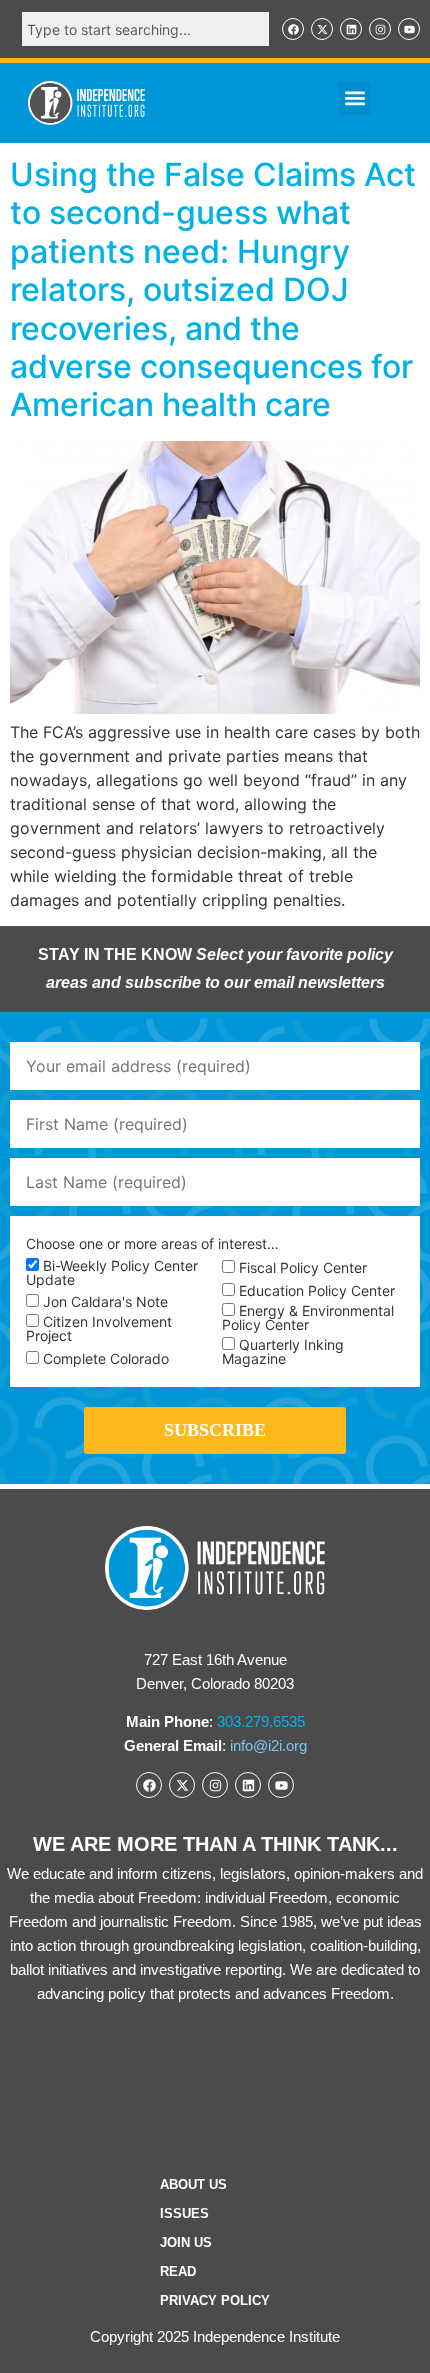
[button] (354, 98)
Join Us (186, 2242)
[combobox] (145, 29)
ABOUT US (193, 2184)
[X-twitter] (322, 29)
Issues (184, 2213)
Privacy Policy (215, 2300)
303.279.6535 (261, 1721)
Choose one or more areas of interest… (152, 1244)
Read (178, 2271)
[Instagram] (380, 29)
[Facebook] (293, 29)
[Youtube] (409, 29)
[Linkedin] (351, 29)
